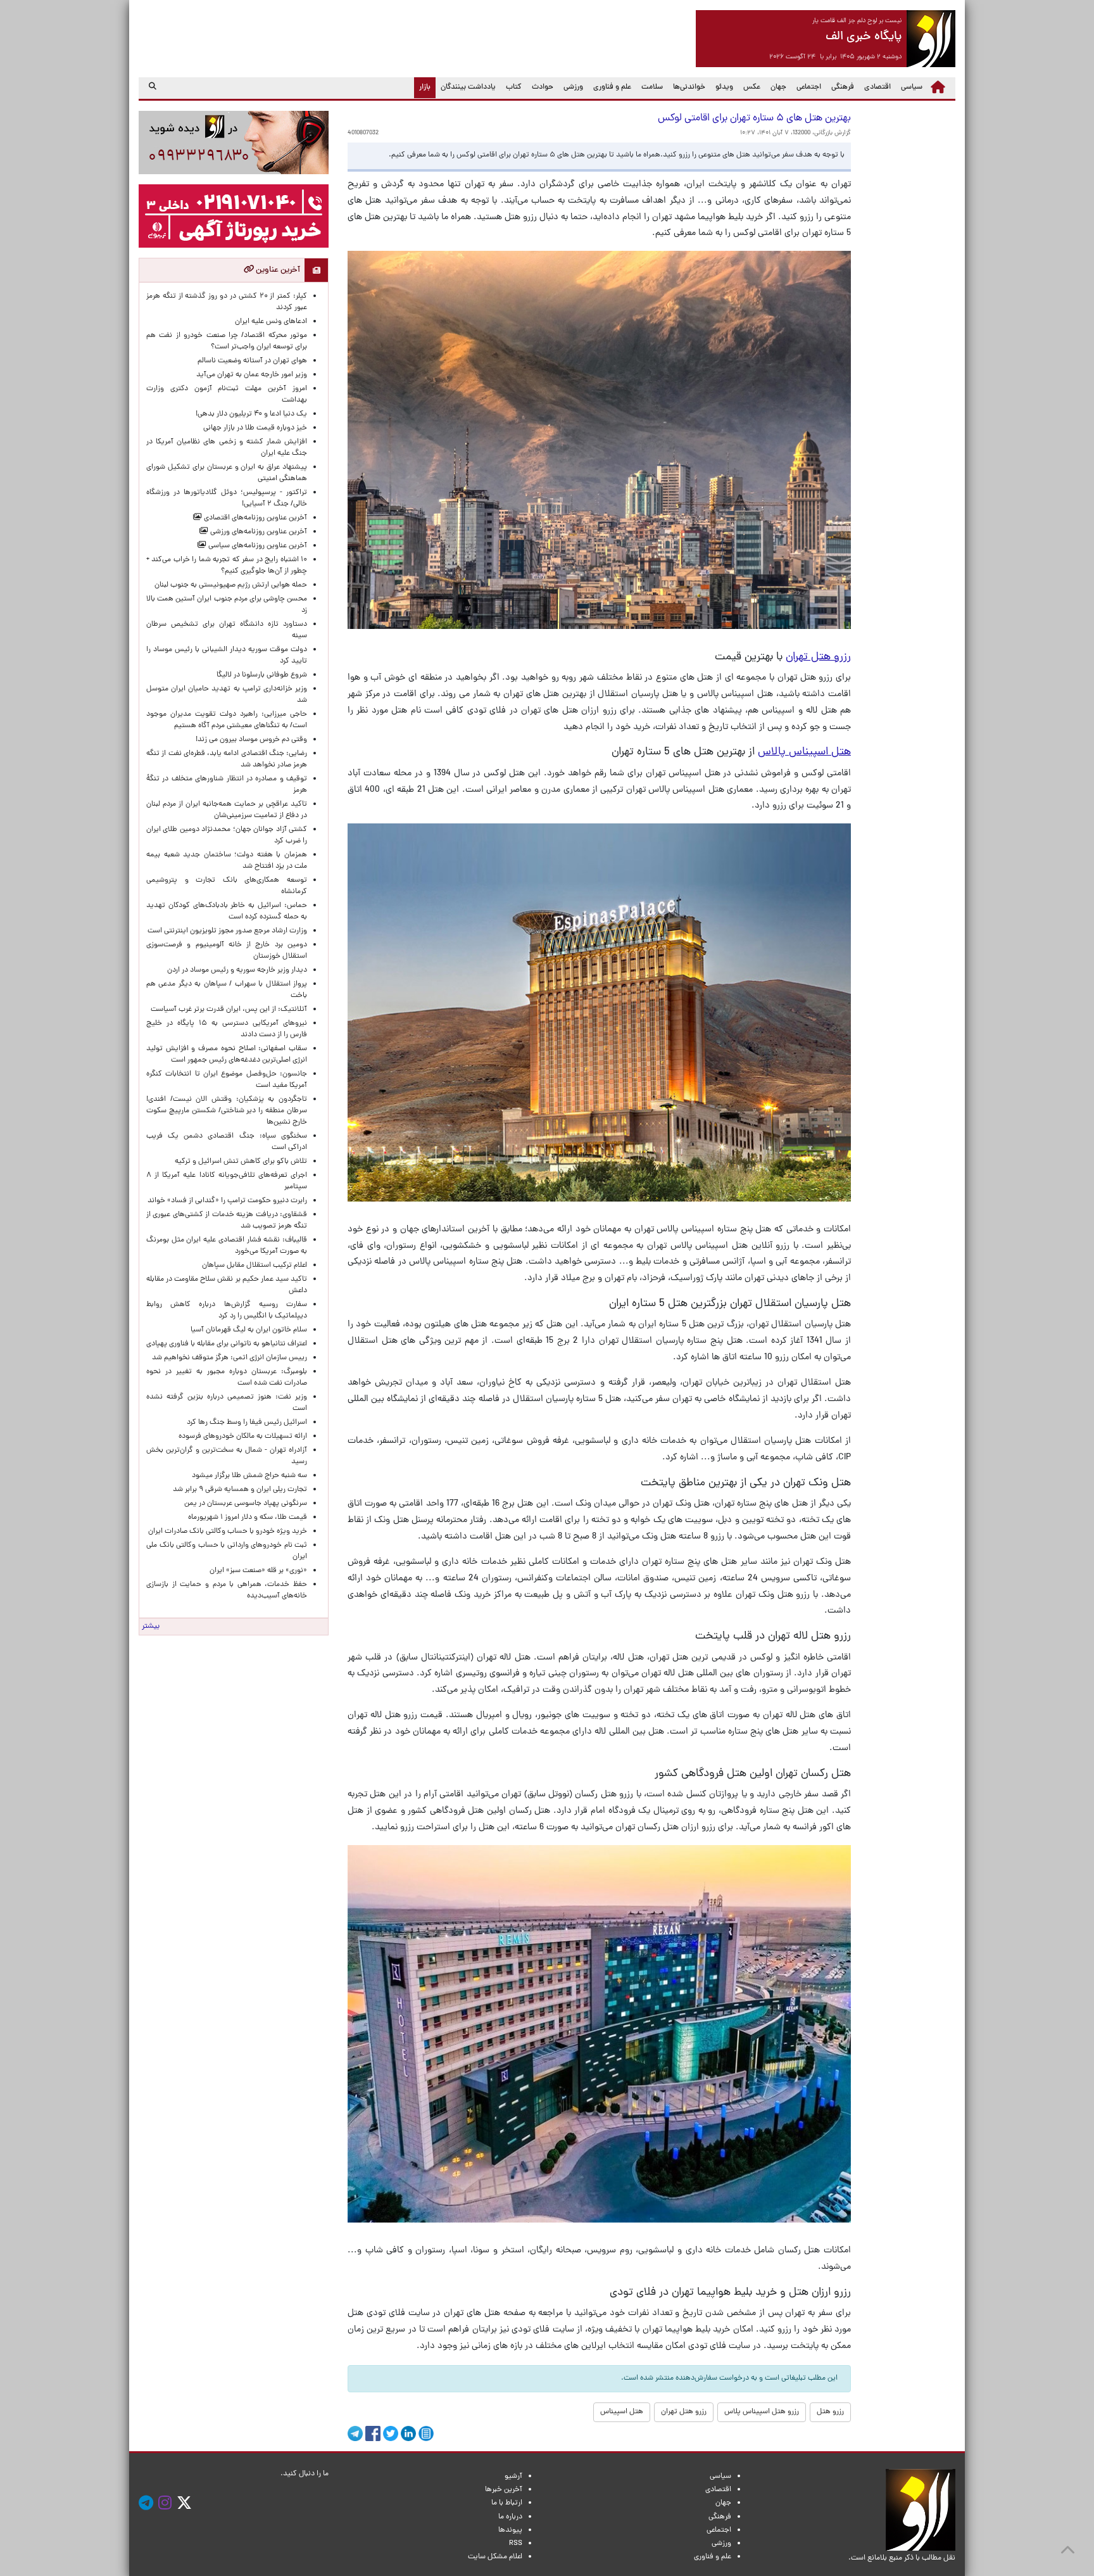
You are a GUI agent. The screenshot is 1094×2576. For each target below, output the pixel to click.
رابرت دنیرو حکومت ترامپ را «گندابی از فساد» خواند (227, 1201)
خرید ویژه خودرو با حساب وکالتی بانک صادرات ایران (228, 1532)
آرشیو (513, 2477)
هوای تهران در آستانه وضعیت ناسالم (252, 361)
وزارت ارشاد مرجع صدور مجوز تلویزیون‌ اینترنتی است (227, 931)
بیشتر (151, 1627)
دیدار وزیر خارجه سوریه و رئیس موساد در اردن (237, 970)
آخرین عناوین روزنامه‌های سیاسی (257, 546)
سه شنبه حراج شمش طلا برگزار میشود (249, 1476)
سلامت (652, 87)
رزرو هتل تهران (684, 2412)
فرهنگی (843, 87)
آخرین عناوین (277, 270)
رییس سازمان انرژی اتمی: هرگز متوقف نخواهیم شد (229, 1358)
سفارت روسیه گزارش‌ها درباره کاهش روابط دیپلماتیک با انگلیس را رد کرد (227, 1310)
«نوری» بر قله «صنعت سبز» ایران (258, 1571)
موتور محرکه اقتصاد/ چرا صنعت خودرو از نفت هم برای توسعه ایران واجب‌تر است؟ (227, 341)
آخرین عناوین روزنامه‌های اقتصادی (255, 518)
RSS (516, 2544)
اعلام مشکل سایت (495, 2557)
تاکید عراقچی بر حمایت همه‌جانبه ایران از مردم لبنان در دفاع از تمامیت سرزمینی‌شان (227, 810)
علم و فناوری (612, 87)
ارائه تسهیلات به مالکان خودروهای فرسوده (243, 1437)
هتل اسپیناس (622, 2412)
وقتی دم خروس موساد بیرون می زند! (251, 740)
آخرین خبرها (504, 2490)
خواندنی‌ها (689, 87)
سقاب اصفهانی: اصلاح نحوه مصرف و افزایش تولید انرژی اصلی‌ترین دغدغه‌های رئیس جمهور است (227, 1055)
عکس (752, 87)
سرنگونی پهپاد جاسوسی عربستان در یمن (246, 1504)
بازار (422, 87)
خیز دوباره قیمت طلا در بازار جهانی (255, 428)
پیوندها (510, 2530)
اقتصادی (877, 87)
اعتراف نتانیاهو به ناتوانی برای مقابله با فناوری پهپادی (227, 1344)
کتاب (514, 87)
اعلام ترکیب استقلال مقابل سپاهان (255, 1266)
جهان (778, 87)
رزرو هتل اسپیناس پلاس (762, 2412)
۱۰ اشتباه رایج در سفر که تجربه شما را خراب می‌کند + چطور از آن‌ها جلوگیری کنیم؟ (227, 566)
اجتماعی (809, 87)
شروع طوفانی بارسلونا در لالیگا (262, 675)
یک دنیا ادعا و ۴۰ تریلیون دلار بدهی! (251, 414)
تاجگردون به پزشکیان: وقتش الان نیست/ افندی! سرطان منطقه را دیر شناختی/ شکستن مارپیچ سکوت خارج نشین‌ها (227, 1111)
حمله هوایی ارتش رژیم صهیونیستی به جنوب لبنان (231, 585)
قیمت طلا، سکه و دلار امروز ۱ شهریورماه (248, 1518)
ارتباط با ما (507, 2503)
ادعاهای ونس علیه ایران (271, 322)
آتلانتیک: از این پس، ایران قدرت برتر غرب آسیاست (229, 1010)
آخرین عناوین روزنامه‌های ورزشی (258, 532)
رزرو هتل (830, 2412)
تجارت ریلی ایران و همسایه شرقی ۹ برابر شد (240, 1490)
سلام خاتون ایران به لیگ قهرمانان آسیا (249, 1330)
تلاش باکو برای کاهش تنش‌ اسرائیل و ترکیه (241, 1162)
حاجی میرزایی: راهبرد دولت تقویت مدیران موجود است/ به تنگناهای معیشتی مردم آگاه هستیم (227, 720)
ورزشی (573, 87)
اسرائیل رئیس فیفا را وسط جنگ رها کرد (247, 1423)
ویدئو (724, 87)
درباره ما (510, 2517)
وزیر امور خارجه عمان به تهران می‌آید (252, 375)
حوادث (543, 87)
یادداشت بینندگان (468, 87)
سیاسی (912, 87)
